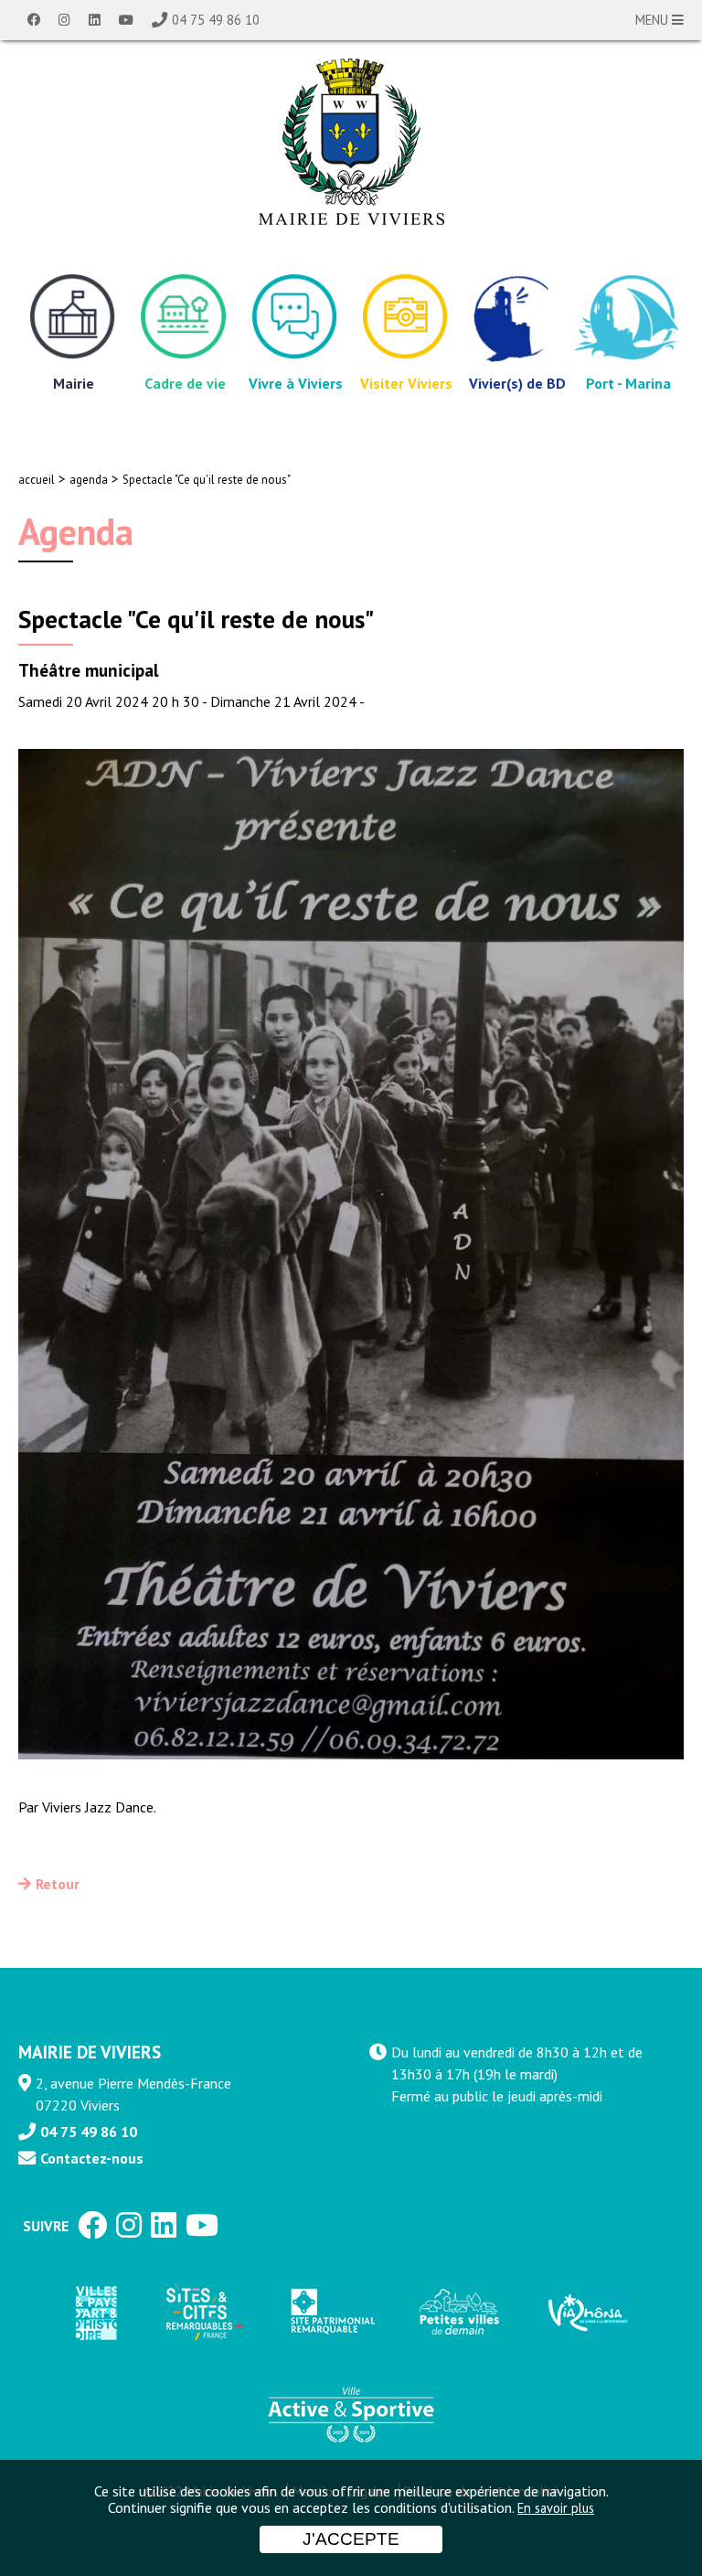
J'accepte (351, 2539)
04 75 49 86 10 (216, 20)
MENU (654, 20)
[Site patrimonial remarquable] (331, 2312)
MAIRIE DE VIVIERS (90, 2052)
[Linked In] (95, 20)
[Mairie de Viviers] (351, 142)
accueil (37, 480)
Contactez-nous (92, 2158)
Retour (58, 1884)
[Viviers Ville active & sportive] (351, 2413)
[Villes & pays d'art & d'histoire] (95, 2312)
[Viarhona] (587, 2313)
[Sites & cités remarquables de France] (203, 2313)
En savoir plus (556, 2508)
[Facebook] (34, 20)
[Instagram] (64, 20)
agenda (89, 480)
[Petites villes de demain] (459, 2313)
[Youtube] (126, 20)
